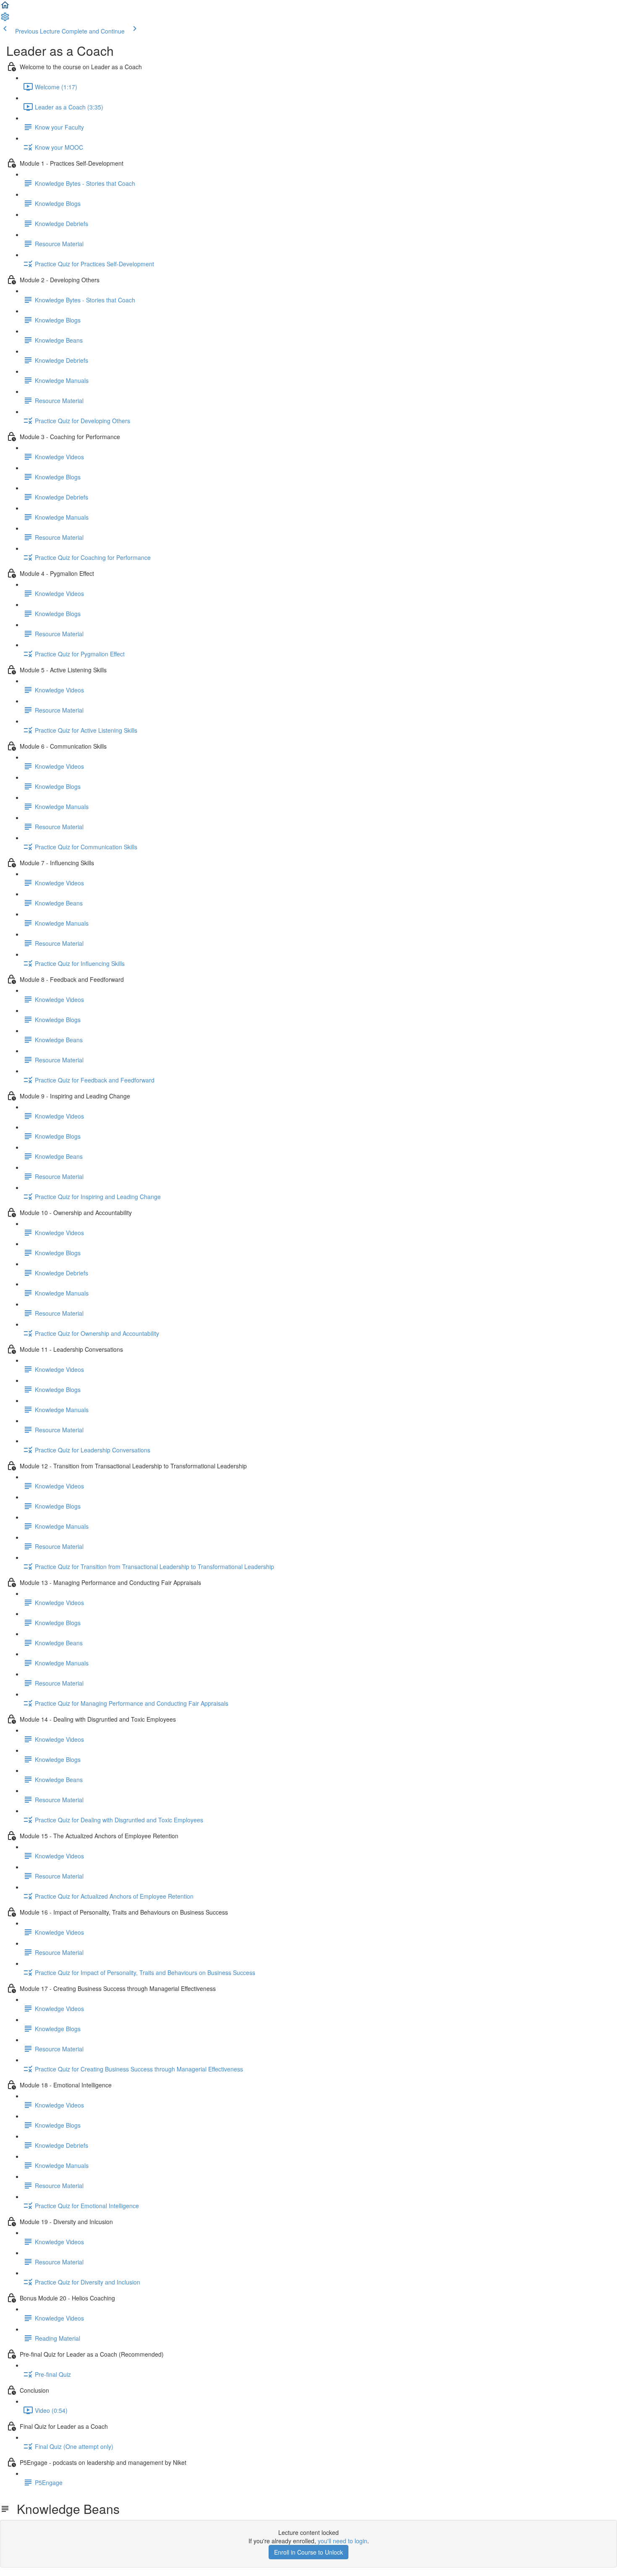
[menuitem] (5, 19)
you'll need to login (342, 2541)
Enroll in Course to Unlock (308, 2552)
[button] (5, 8)
